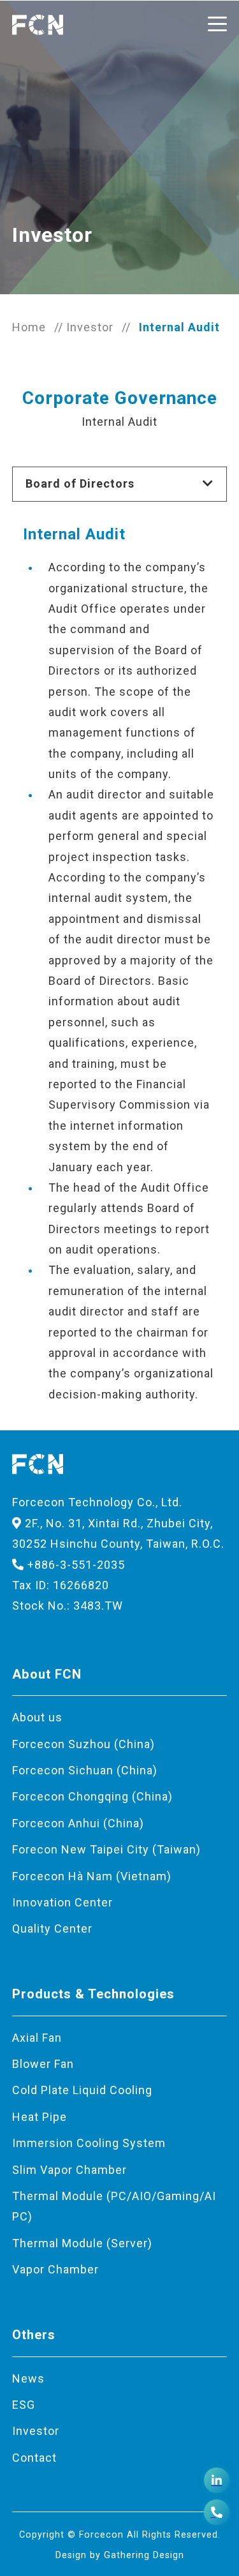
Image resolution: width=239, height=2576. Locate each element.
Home (29, 327)
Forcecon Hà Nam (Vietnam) (92, 1876)
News (28, 2378)
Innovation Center (62, 1902)
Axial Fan (37, 2038)
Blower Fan (43, 2064)
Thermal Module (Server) (82, 2243)
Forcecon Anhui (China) (78, 1823)
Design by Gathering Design (120, 2555)
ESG (24, 2405)
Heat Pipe (40, 2117)
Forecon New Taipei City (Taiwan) (106, 1849)
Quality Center (52, 1928)
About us (37, 1717)
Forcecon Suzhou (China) (83, 1744)
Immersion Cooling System (89, 2143)
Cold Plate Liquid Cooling (82, 2090)
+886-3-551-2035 (75, 1565)
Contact (34, 2458)
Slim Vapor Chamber (69, 2170)
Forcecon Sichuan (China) (85, 1770)
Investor (90, 327)
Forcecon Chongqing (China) (92, 1796)
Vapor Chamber (55, 2269)
